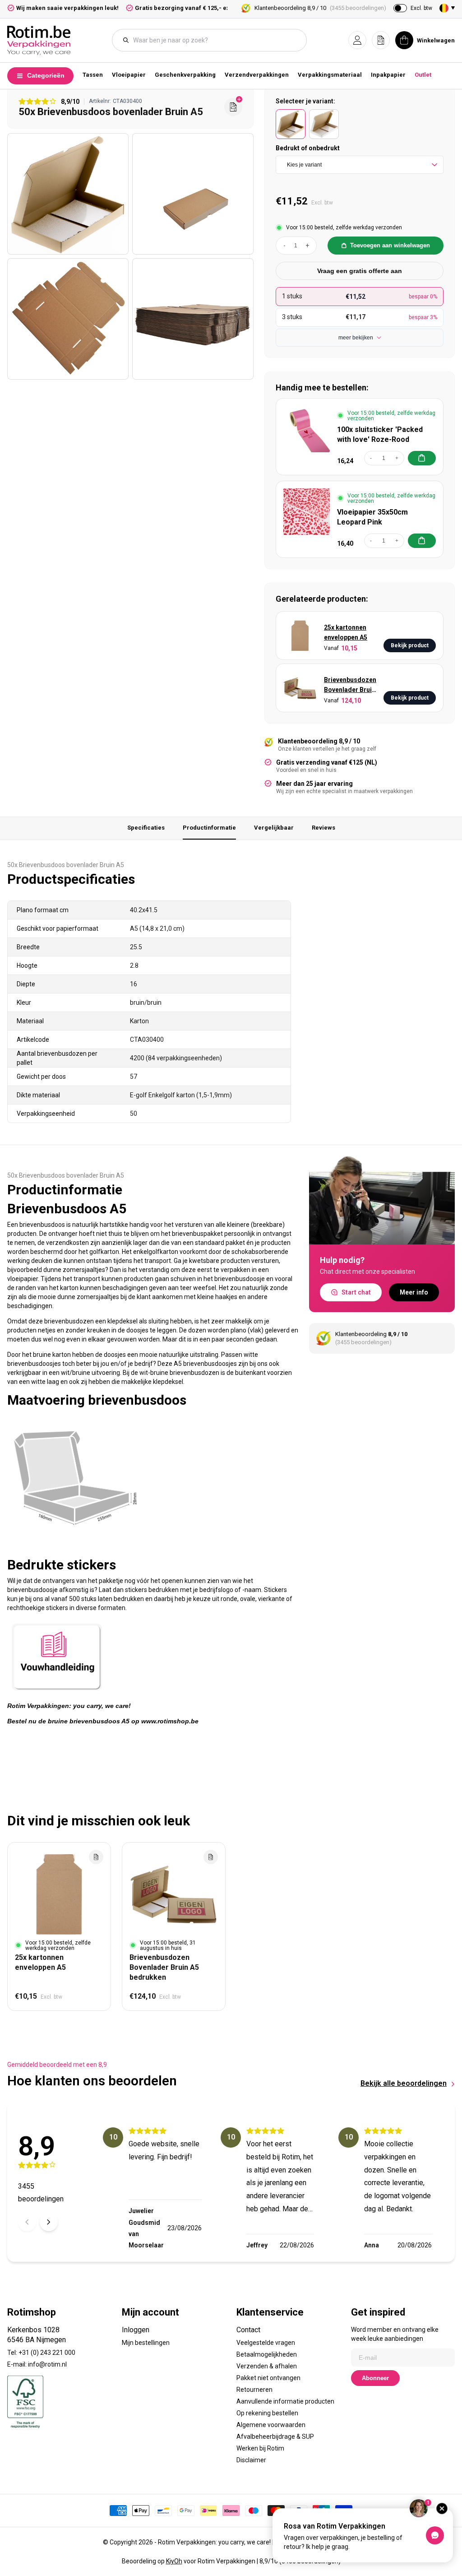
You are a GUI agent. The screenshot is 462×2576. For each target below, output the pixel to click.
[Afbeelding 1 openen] (68, 194)
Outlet (423, 75)
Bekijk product (410, 645)
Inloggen (136, 2330)
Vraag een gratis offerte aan (360, 271)
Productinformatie (209, 828)
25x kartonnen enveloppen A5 (346, 632)
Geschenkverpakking (185, 75)
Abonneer (375, 2378)
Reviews (323, 828)
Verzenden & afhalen (267, 2366)
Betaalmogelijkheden (267, 2354)
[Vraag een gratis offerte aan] (233, 107)
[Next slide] (49, 2222)
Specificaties (146, 828)
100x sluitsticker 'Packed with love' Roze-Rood (380, 434)
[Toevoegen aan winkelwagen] (422, 458)
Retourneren (254, 2390)
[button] (357, 40)
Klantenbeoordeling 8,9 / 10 (320, 8)
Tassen (93, 75)
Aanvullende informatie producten (285, 2401)
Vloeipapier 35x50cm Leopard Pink (372, 517)
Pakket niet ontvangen (268, 2378)
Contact (248, 2330)
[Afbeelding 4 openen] (193, 319)
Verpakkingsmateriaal (330, 75)
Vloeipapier (129, 75)
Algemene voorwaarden (271, 2425)
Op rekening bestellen (267, 2413)
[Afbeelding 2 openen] (193, 194)
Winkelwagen (436, 40)
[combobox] (214, 40)
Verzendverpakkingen (257, 75)
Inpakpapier (388, 75)
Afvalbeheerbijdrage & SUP (275, 2437)
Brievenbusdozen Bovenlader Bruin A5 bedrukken (350, 685)
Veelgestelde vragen (266, 2343)
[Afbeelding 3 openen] (68, 319)
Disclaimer (251, 2460)
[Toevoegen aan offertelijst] (96, 1857)
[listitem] (291, 124)
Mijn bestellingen (146, 2343)
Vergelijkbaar (274, 828)
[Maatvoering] (75, 1546)
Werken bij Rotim (260, 2448)
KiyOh (174, 2561)
